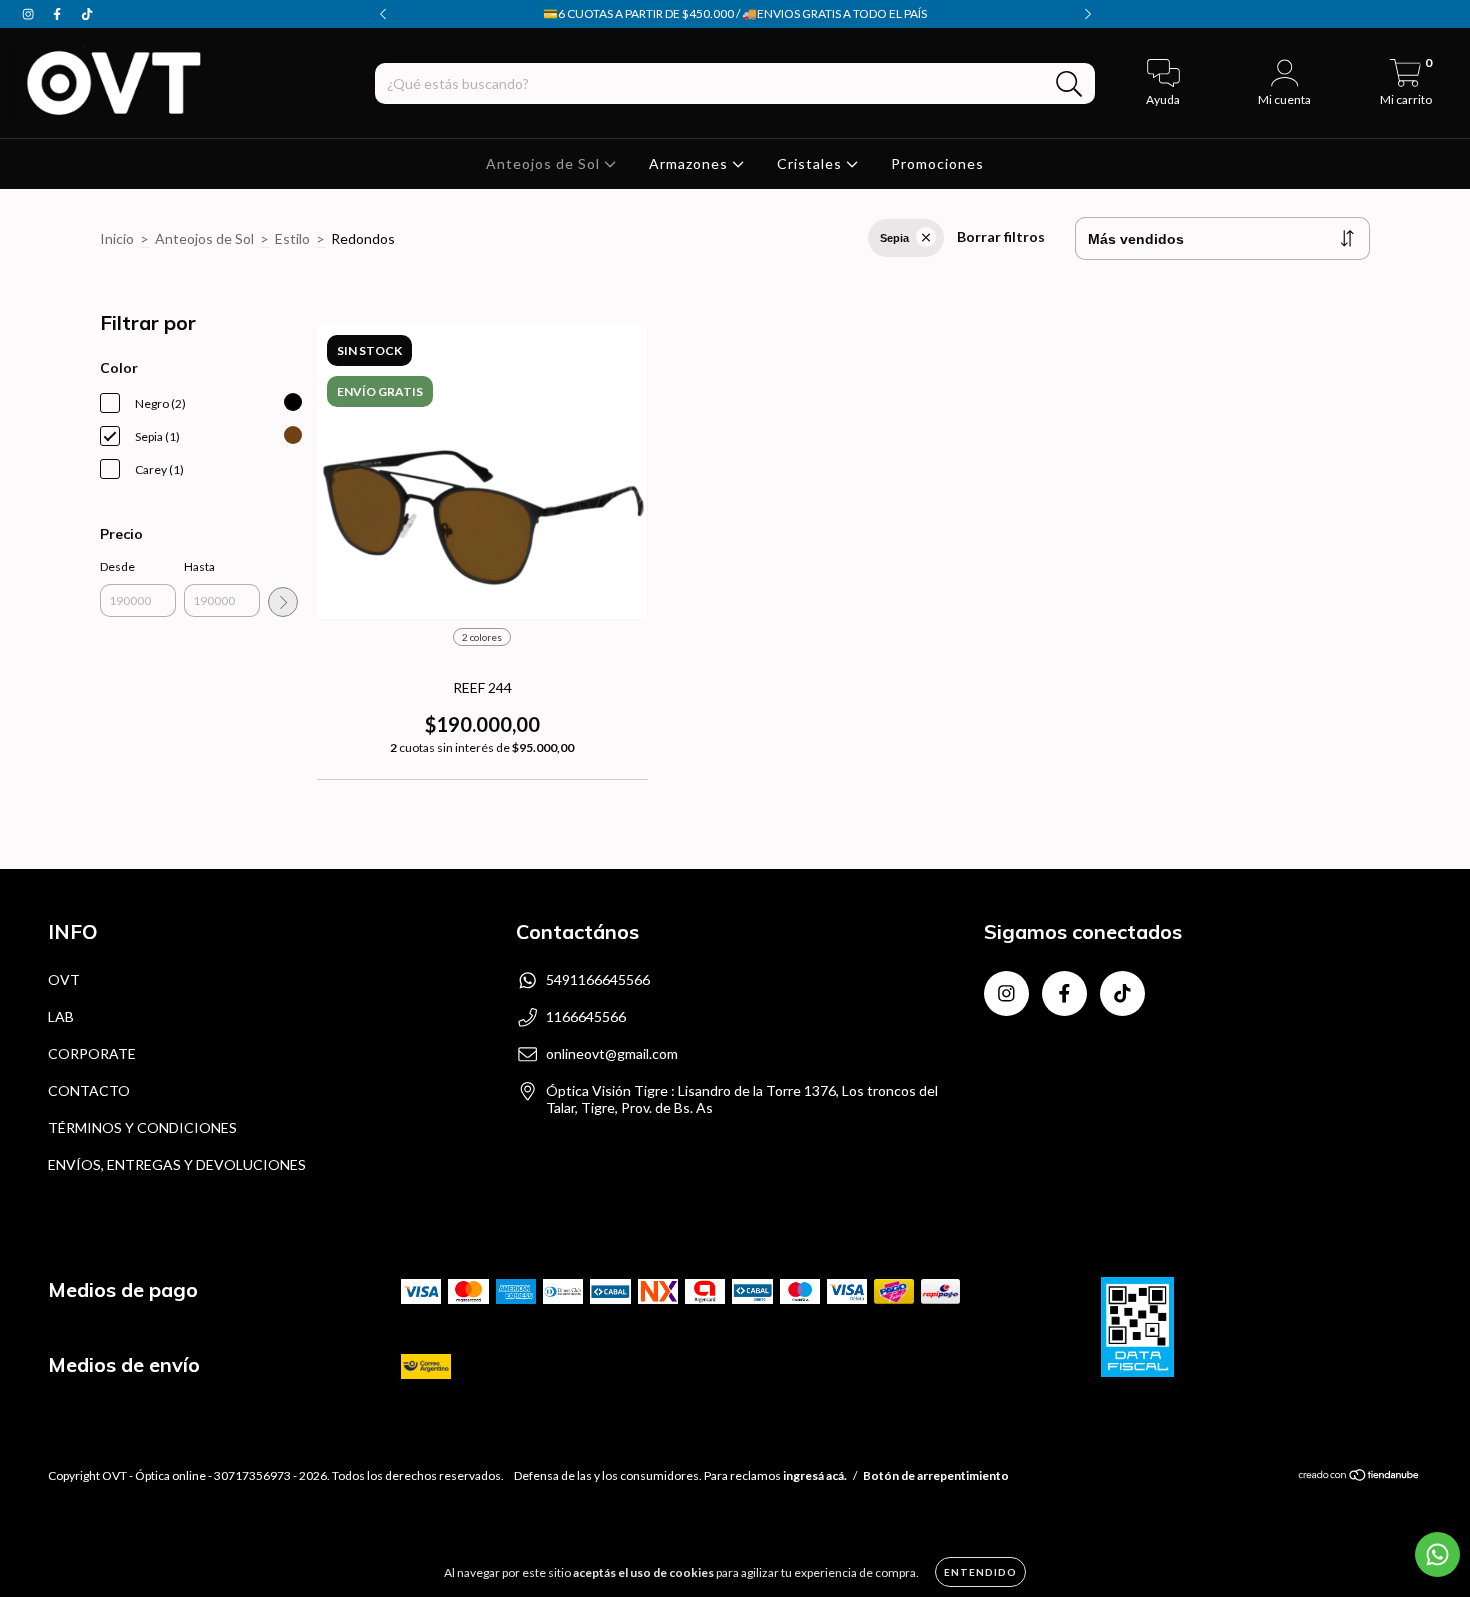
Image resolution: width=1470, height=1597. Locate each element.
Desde (117, 566)
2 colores (482, 637)
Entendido (980, 1572)
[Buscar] (1069, 84)
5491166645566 (598, 979)
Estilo (292, 238)
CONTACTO (89, 1090)
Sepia (894, 238)
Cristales (811, 163)
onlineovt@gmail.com (612, 1053)
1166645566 (586, 1016)
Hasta (199, 566)
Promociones (937, 163)
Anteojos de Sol (545, 163)
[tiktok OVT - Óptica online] (87, 13)
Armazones (690, 163)
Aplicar (283, 602)
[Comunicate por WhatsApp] (1437, 1554)
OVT (64, 979)
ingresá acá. (815, 1475)
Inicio (117, 238)
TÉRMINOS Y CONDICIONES (142, 1127)
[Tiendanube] (1359, 1477)
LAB (61, 1016)
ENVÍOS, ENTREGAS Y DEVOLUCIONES (177, 1164)
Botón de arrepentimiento (936, 1475)
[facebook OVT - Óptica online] (58, 13)
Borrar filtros (1001, 236)
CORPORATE (92, 1053)
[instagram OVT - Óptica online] (29, 13)
